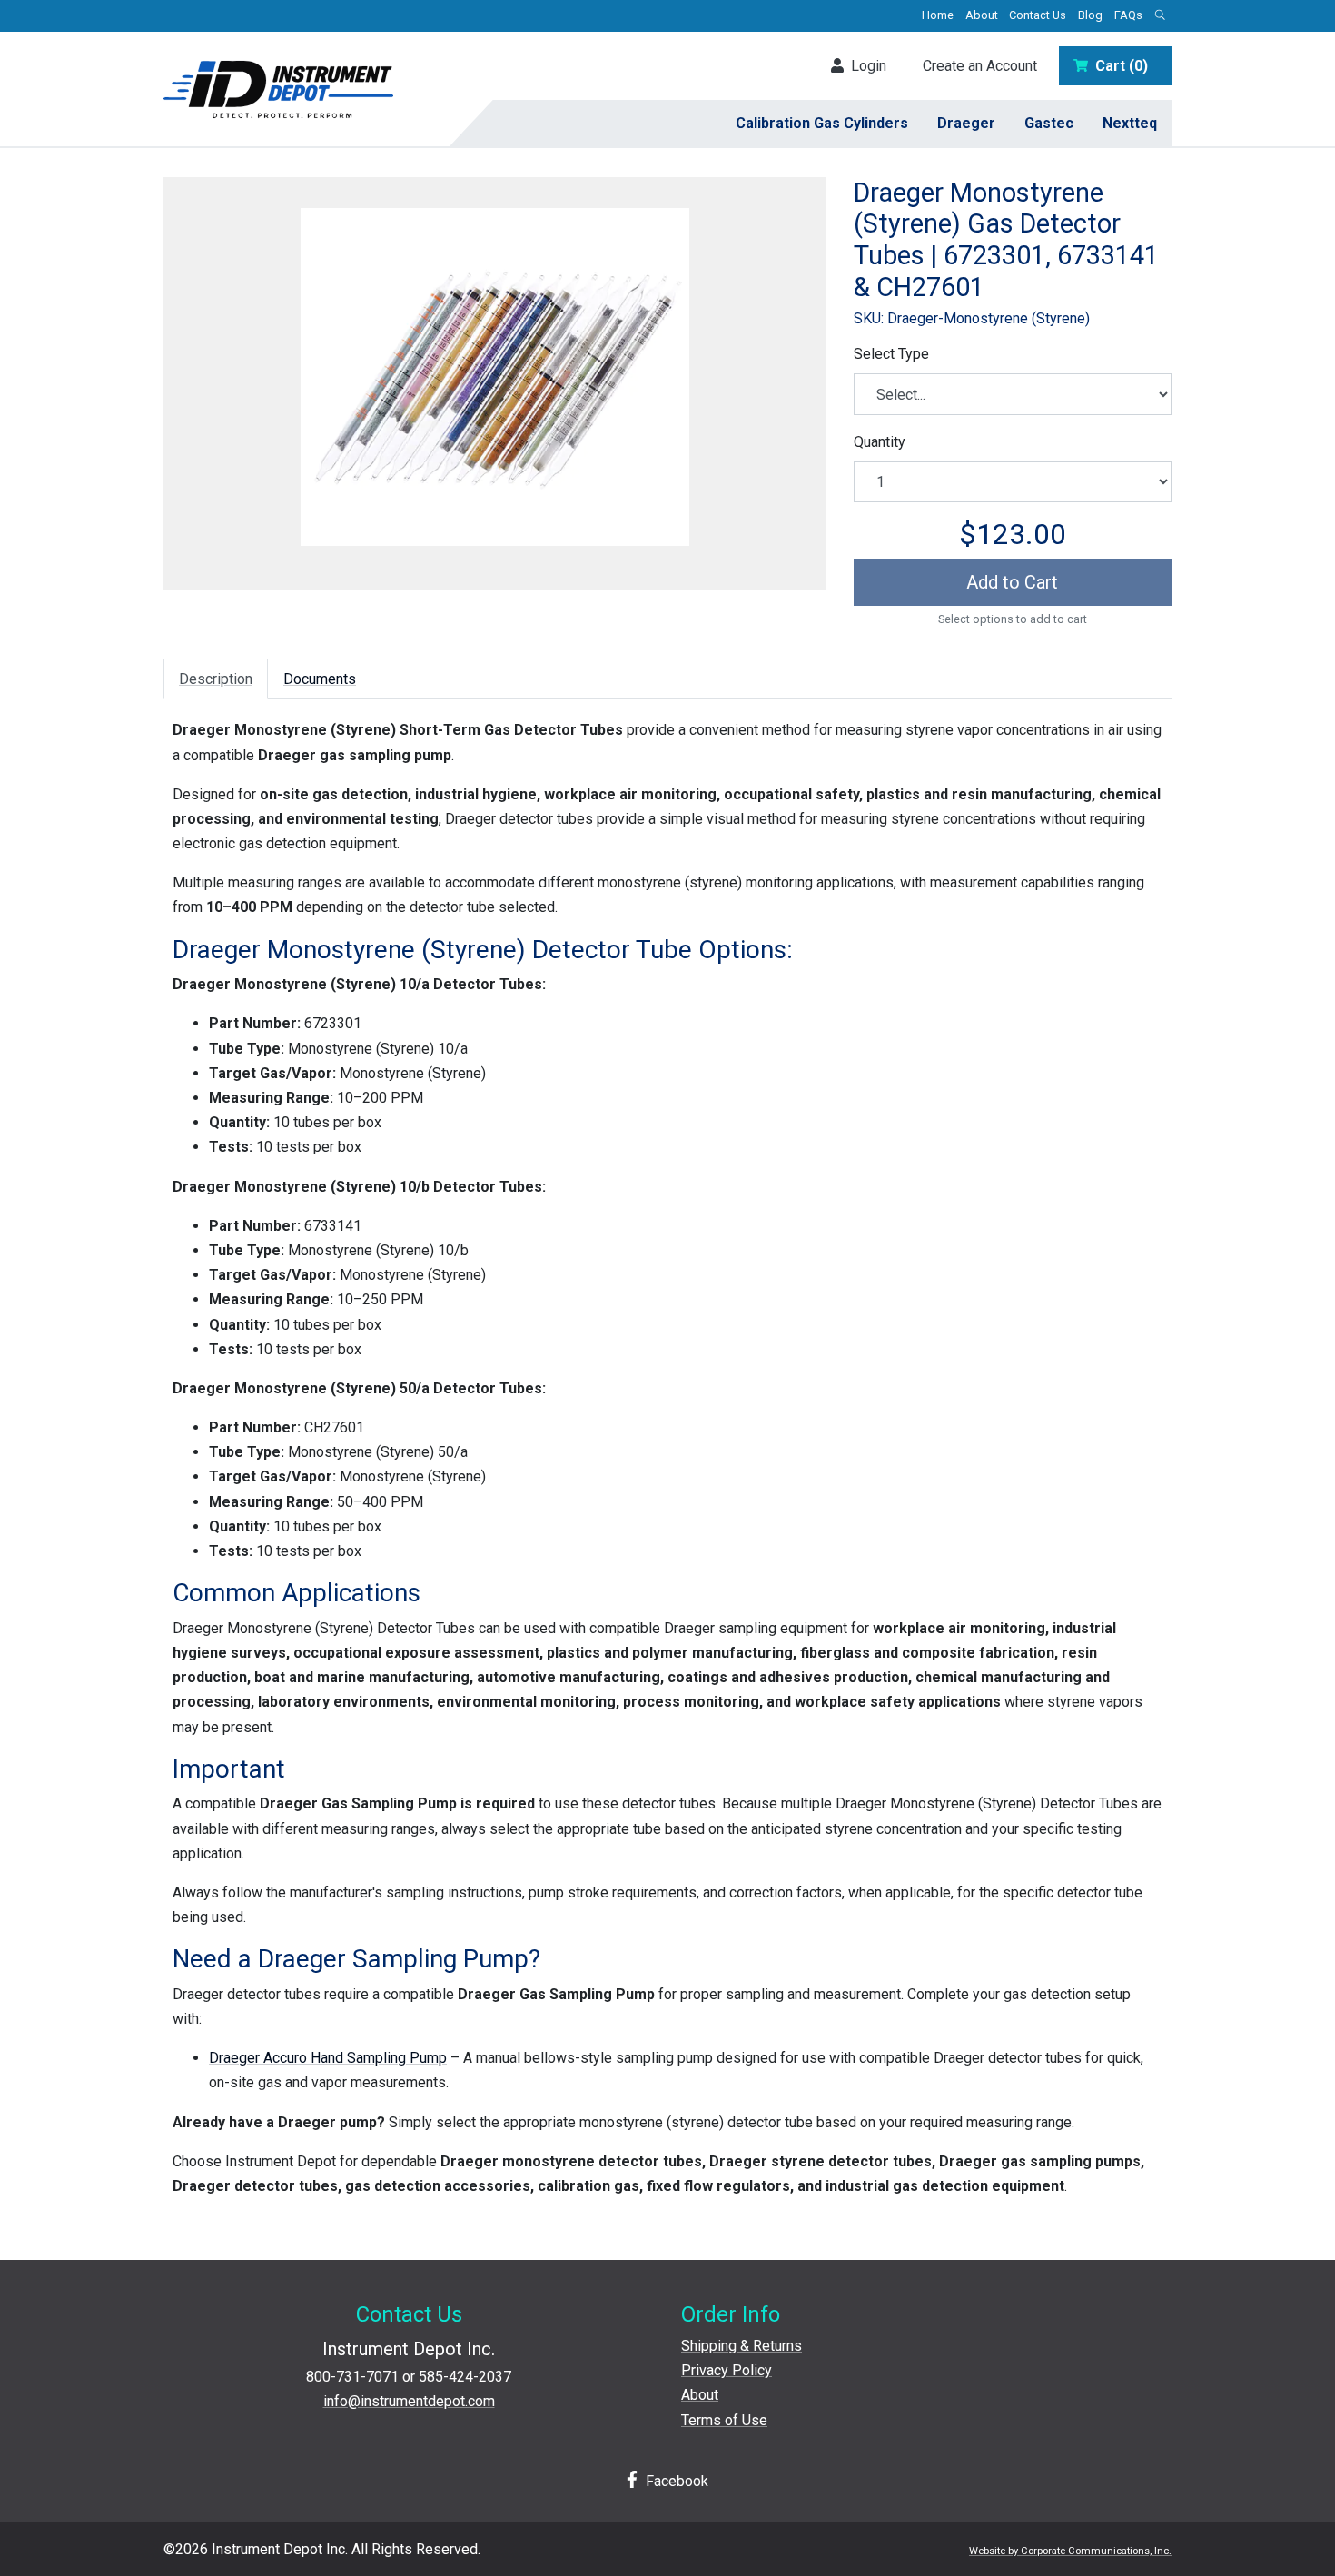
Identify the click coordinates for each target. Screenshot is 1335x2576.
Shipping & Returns (742, 2346)
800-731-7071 (352, 2377)
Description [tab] (216, 679)
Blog (1090, 15)
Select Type (891, 354)
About (982, 15)
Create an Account (980, 66)
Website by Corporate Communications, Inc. (1070, 2551)
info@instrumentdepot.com (409, 2401)
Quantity (880, 442)
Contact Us (1038, 15)
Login (865, 66)
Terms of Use (724, 2420)
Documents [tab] (320, 679)
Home (938, 15)
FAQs (1128, 15)
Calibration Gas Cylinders (822, 123)
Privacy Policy (727, 2370)
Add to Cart (1012, 582)
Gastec (1049, 123)
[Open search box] (1160, 16)
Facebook (675, 2481)
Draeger (966, 123)
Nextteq (1130, 123)
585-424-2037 (465, 2377)
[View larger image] (495, 377)
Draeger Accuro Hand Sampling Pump (328, 2058)
